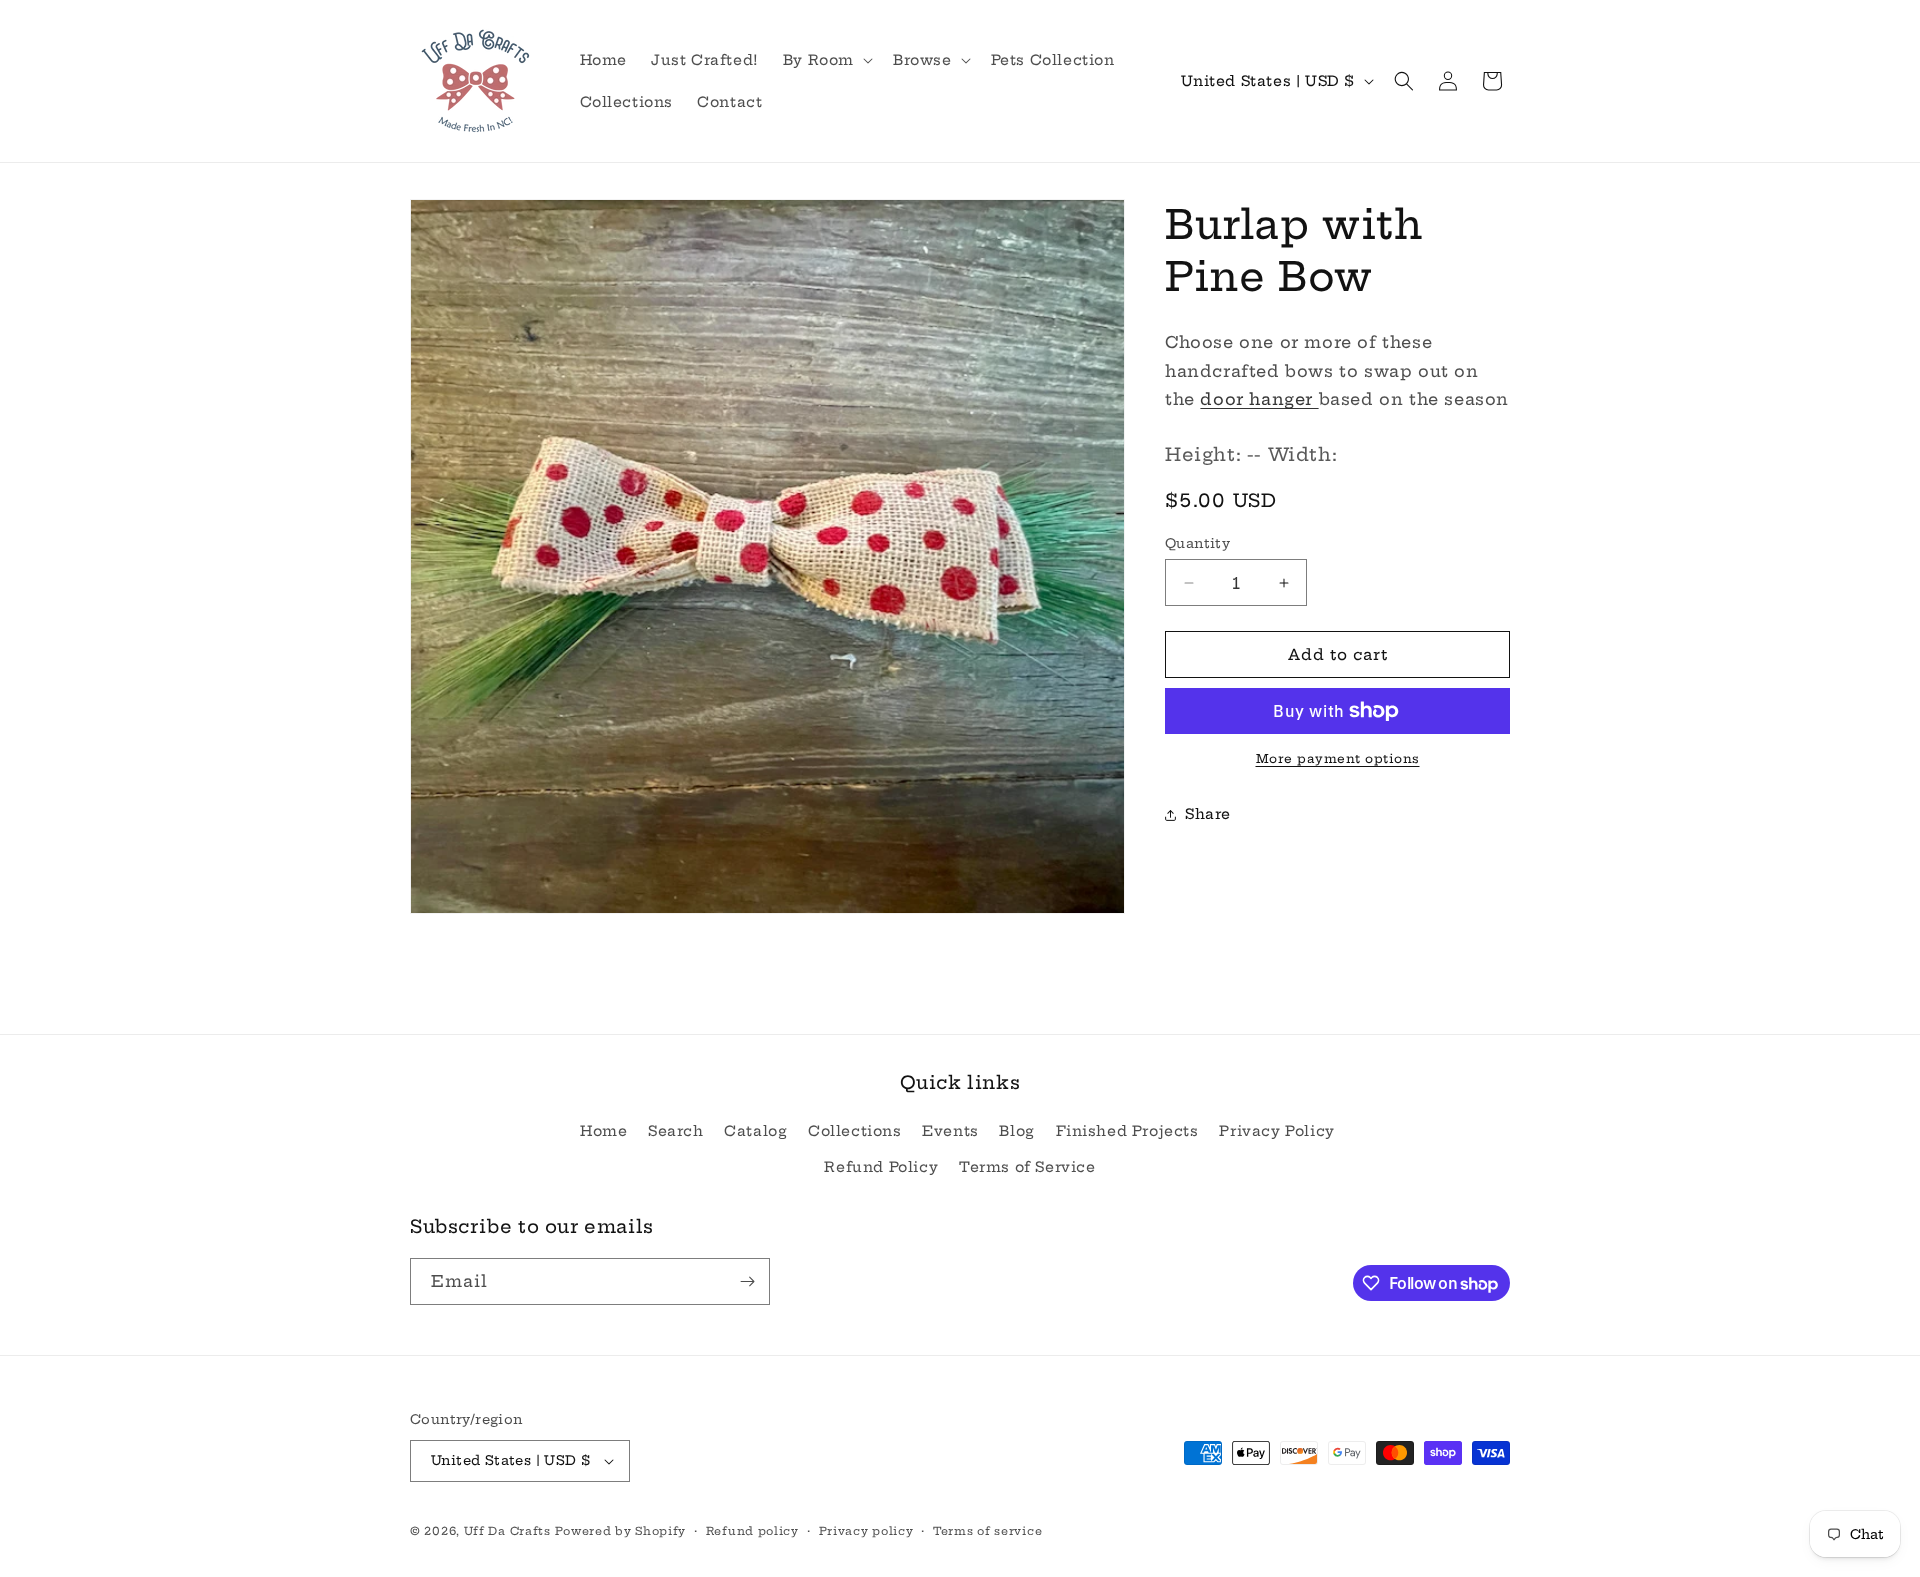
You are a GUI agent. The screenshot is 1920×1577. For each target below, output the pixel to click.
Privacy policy (866, 1531)
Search (676, 1131)
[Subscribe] (747, 1281)
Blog (1016, 1131)
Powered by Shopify (620, 1531)
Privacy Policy (1276, 1131)
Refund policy (752, 1531)
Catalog (755, 1131)
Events (950, 1131)
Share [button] (1208, 815)
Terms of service (987, 1531)
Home (603, 1131)
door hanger (1259, 400)
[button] (826, 60)
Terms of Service (1027, 1167)
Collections (855, 1131)
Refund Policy (881, 1167)
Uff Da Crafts (507, 1531)
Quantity (1197, 543)
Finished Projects (1127, 1131)
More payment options (1338, 758)
